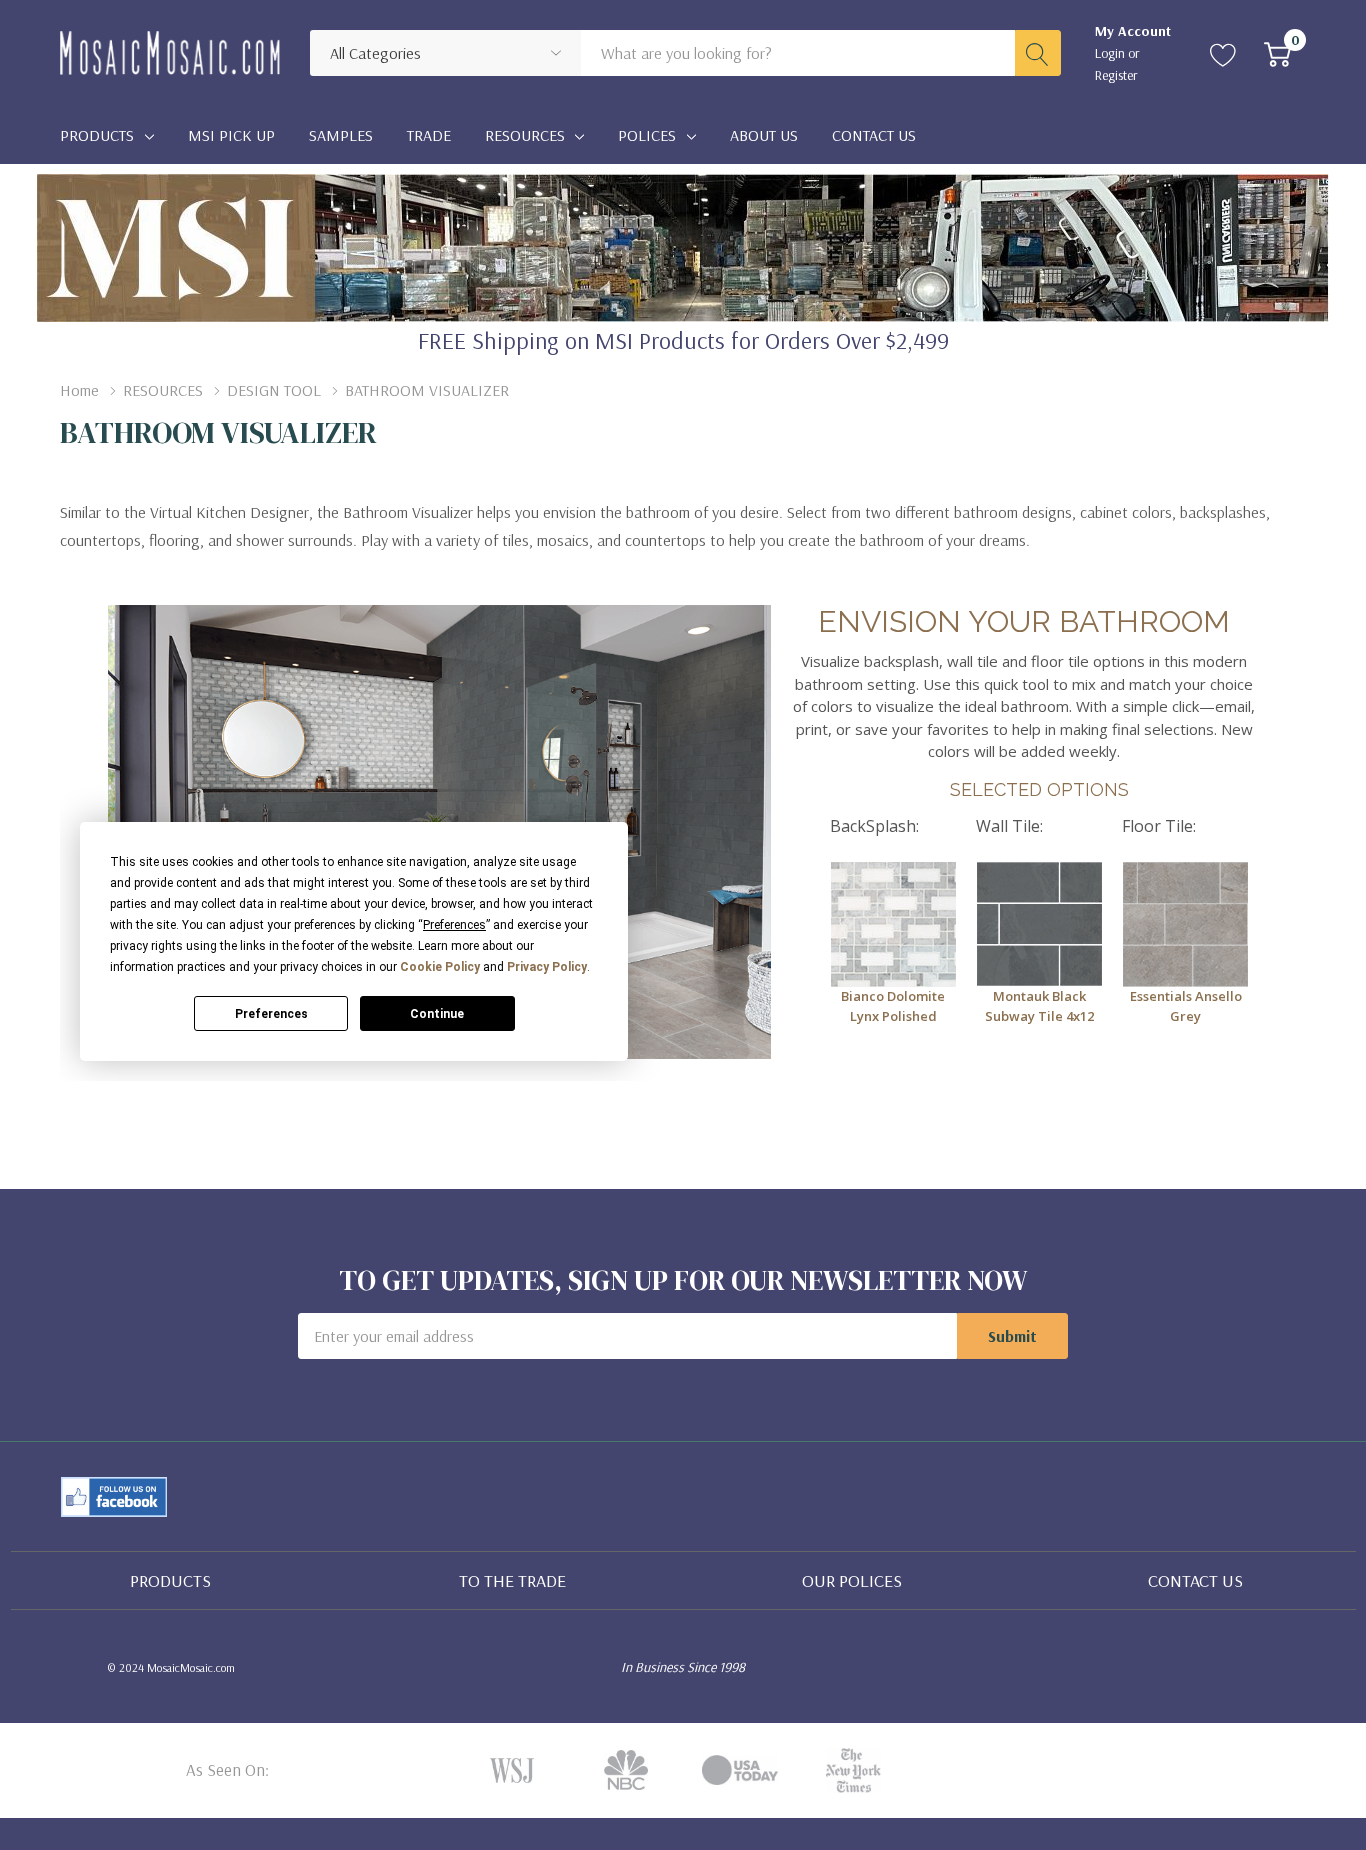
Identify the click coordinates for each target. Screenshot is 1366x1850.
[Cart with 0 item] (1277, 53)
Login (1111, 53)
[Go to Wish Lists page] (1223, 53)
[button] (114, 1497)
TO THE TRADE (512, 1580)
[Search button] (1038, 53)
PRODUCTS (170, 1580)
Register (1116, 75)
